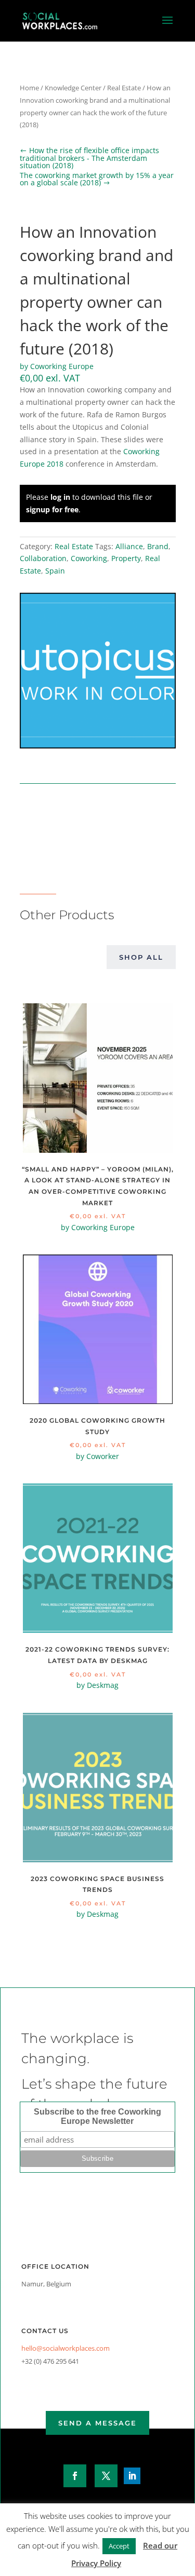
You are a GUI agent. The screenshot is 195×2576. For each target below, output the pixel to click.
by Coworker (97, 1456)
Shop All (141, 957)
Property (126, 558)
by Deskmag (97, 1685)
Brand (158, 546)
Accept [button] (119, 2546)
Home (29, 88)
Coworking (89, 558)
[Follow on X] (106, 2476)
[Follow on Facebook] (75, 2476)
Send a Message (97, 2423)
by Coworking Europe (57, 366)
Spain (55, 571)
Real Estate (124, 88)
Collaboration (43, 558)
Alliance (129, 546)
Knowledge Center (73, 88)
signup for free (52, 509)
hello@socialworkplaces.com (66, 2348)
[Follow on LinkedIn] (132, 2476)
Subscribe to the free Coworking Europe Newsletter (97, 2116)
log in (60, 497)
